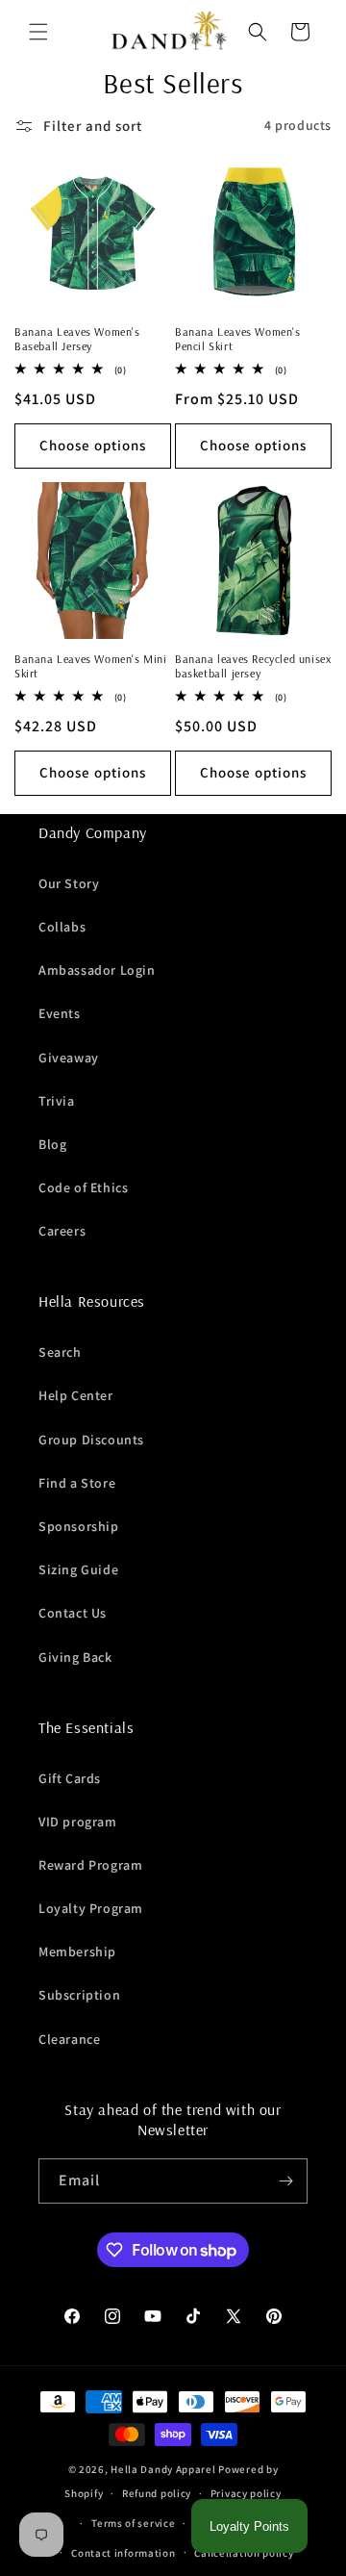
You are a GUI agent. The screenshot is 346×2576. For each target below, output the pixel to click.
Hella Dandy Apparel (163, 2469)
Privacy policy (246, 2493)
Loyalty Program (91, 1908)
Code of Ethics (83, 1187)
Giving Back (75, 1657)
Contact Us (73, 1613)
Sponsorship (79, 1526)
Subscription (79, 1995)
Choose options (93, 445)
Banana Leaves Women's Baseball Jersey (77, 339)
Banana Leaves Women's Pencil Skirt (238, 339)
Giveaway (69, 1058)
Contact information (123, 2553)
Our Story (69, 883)
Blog (52, 1144)
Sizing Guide (78, 1569)
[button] (38, 32)
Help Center (76, 1395)
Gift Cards (70, 1778)
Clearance (69, 2039)
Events (60, 1013)
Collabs (62, 927)
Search (60, 1352)
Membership (77, 1951)
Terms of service (133, 2523)
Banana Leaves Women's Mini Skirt (91, 666)
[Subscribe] (285, 2181)
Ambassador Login (97, 970)
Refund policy (157, 2493)
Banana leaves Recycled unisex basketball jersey (253, 666)
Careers (62, 1231)
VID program (78, 1822)
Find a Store (77, 1483)
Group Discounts (91, 1440)
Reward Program (90, 1865)
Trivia (57, 1101)
